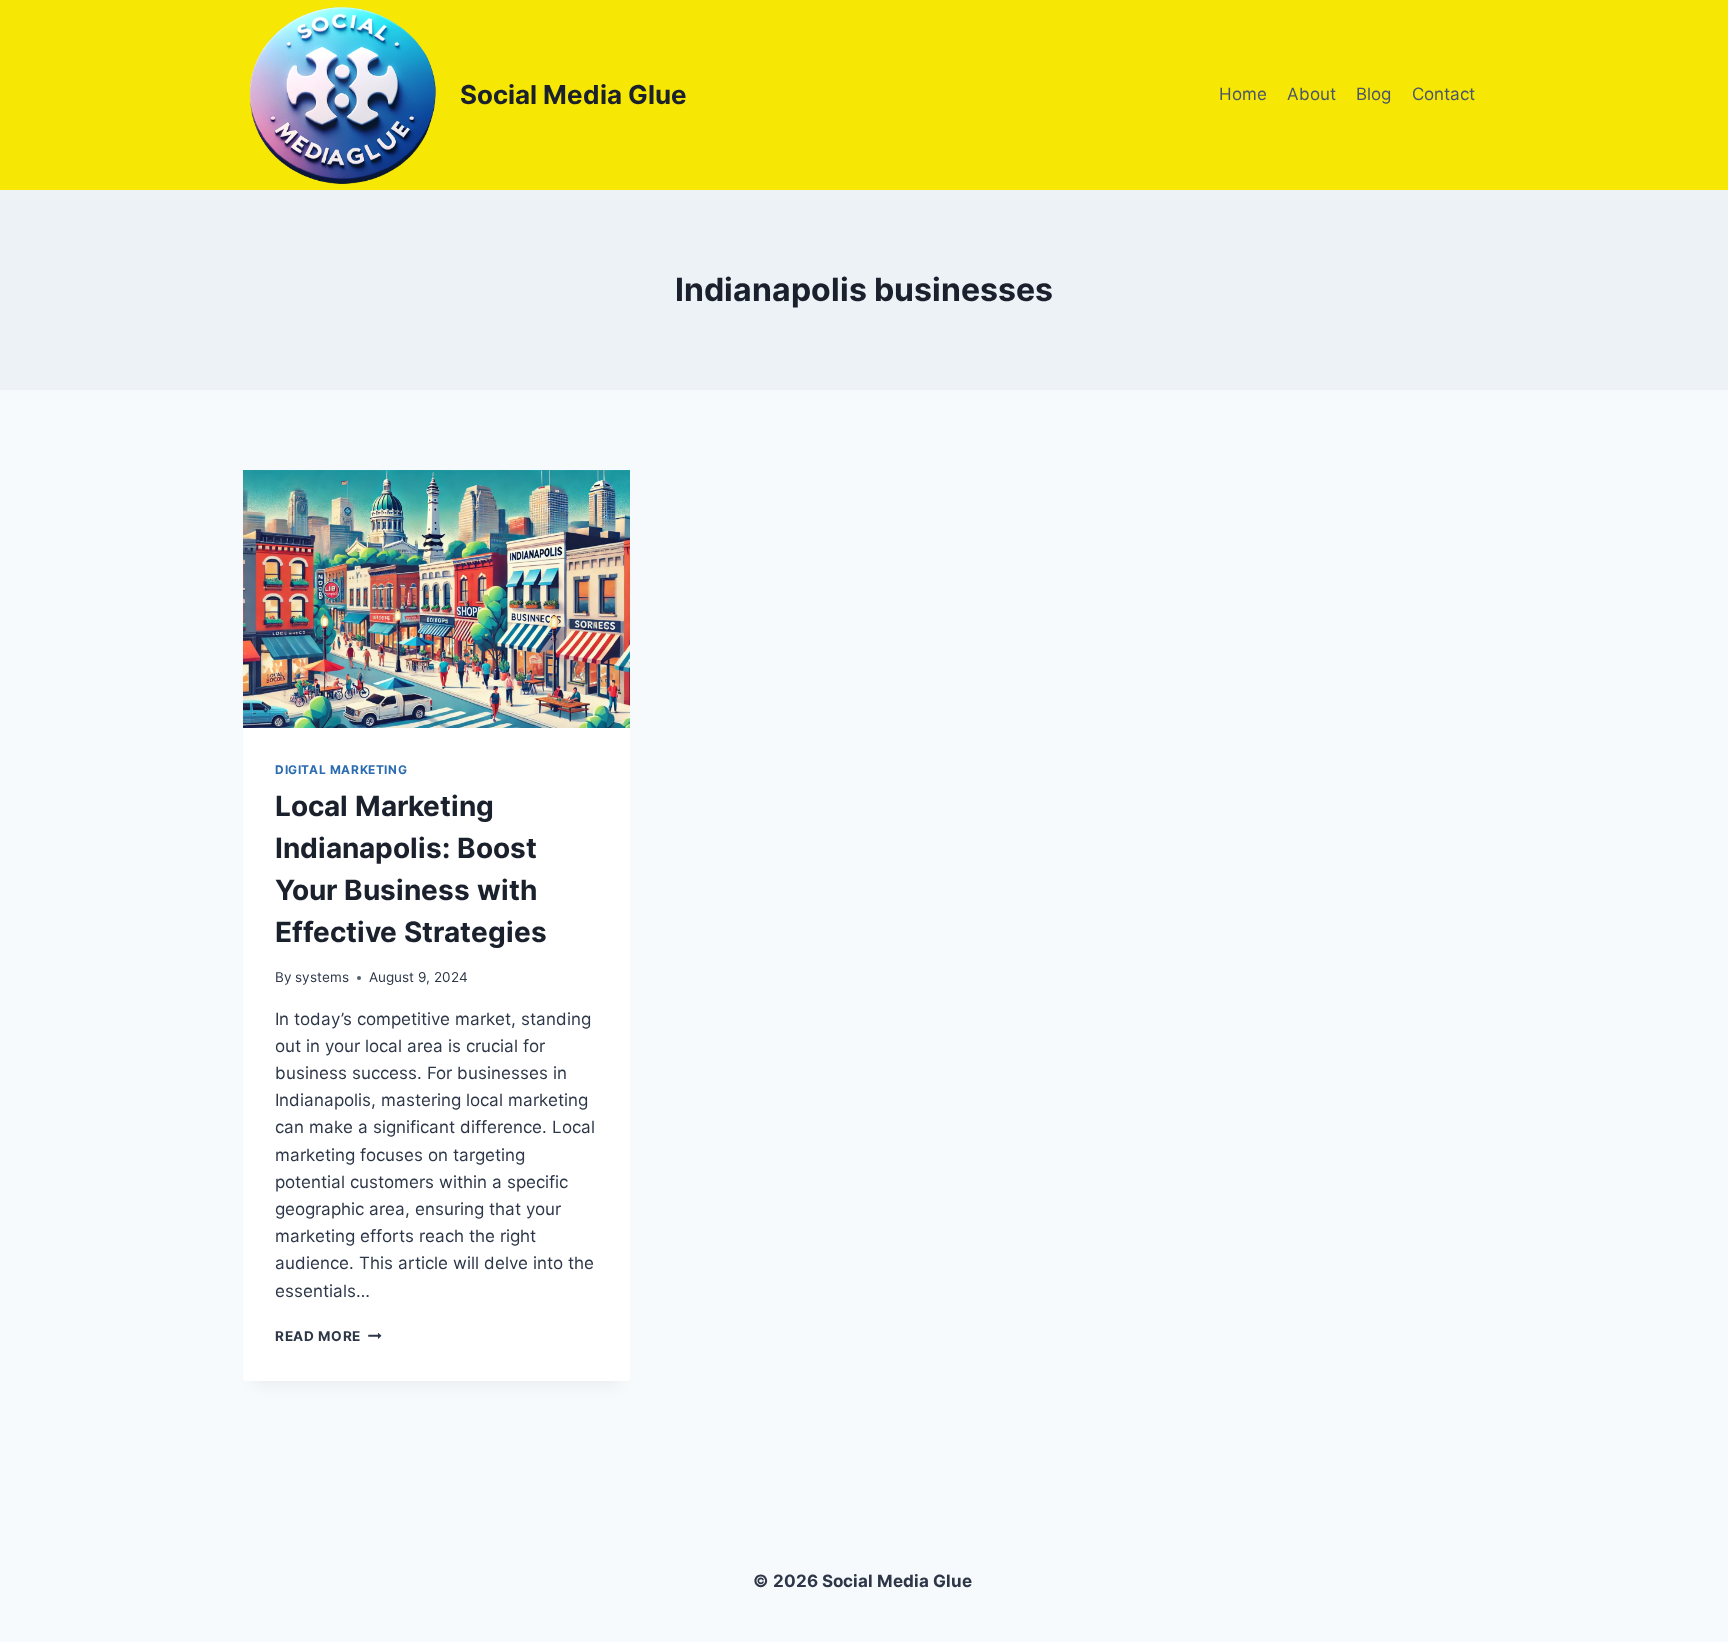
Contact (1443, 94)
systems (322, 977)
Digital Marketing (341, 769)
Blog (1373, 94)
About (1311, 94)
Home (1243, 94)
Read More (328, 1336)
